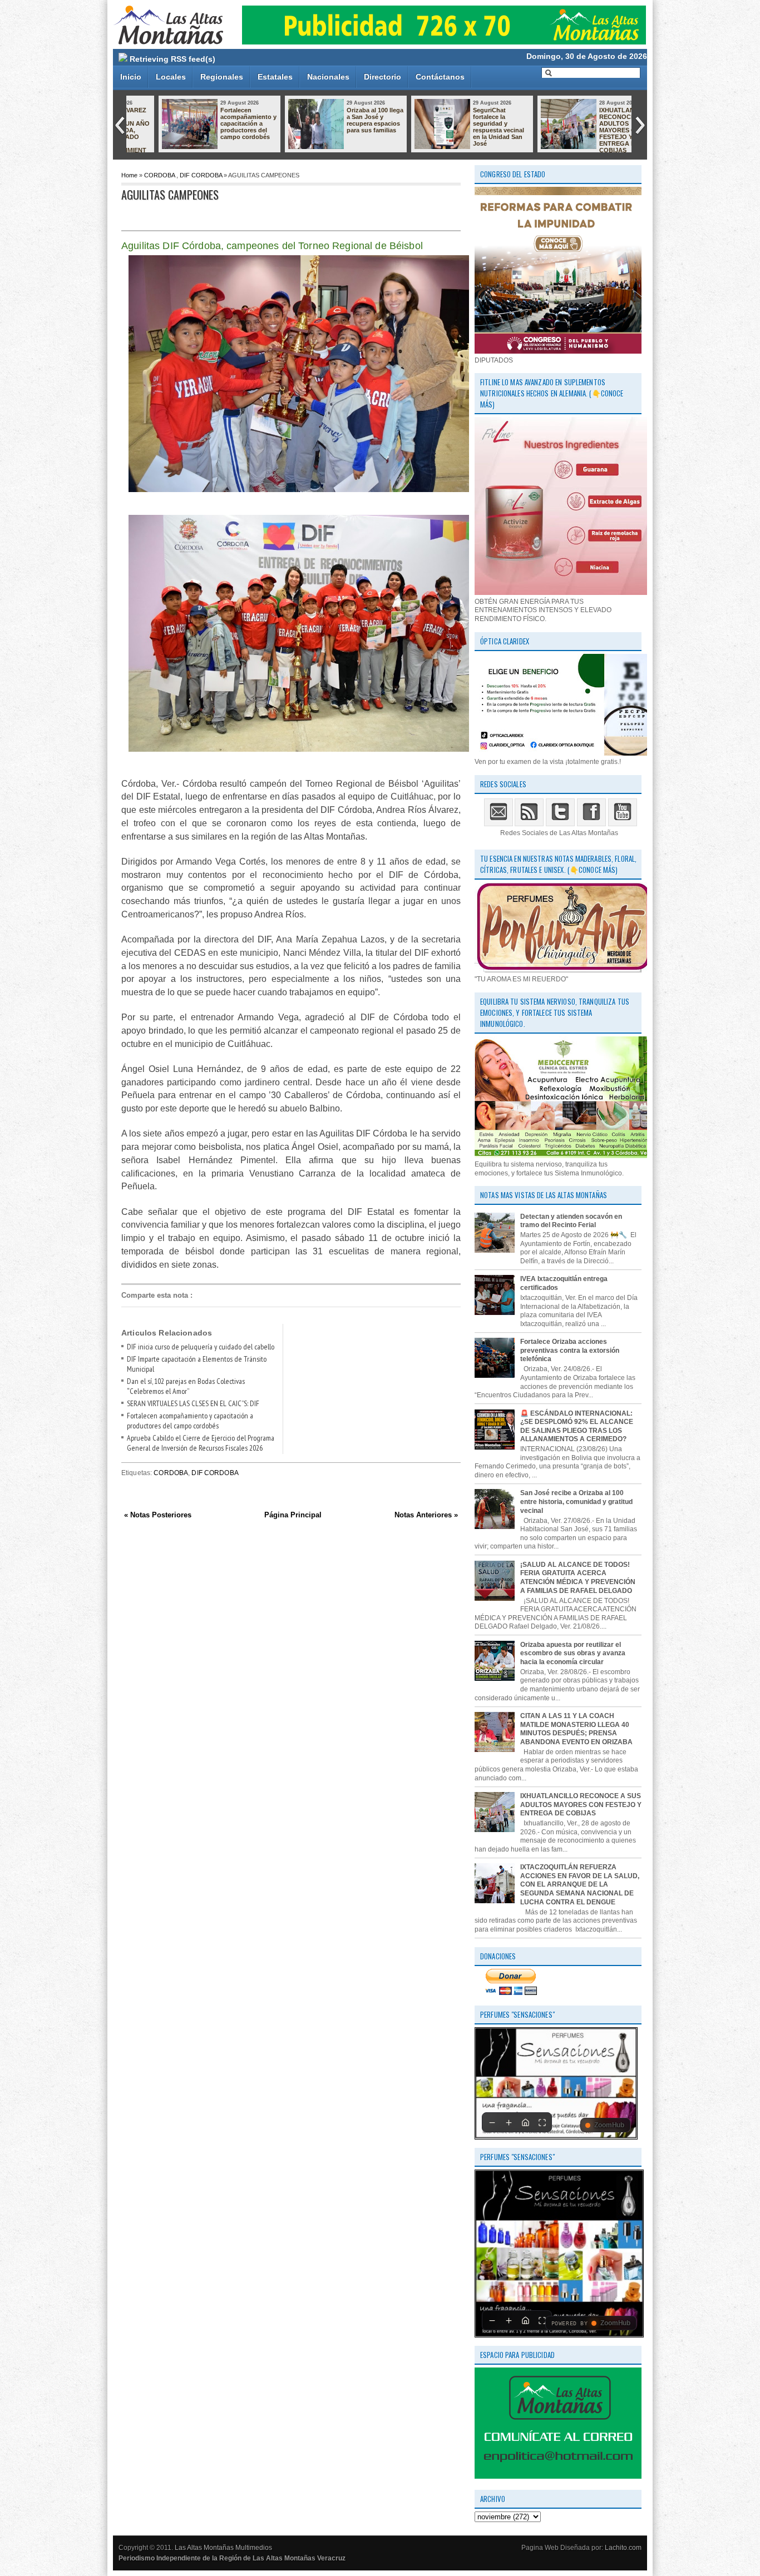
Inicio (131, 77)
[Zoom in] (509, 2122)
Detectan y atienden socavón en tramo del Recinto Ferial (571, 1221)
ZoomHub (609, 2125)
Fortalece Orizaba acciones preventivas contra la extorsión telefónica (570, 1350)
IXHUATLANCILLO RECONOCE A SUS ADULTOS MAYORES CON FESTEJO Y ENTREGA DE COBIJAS (598, 130)
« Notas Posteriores (158, 1515)
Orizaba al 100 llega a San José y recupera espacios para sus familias (346, 120)
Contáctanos (440, 77)
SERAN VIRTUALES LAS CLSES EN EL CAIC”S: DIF (193, 1403)
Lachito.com (623, 2548)
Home (129, 175)
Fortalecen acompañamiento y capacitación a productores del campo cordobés (219, 123)
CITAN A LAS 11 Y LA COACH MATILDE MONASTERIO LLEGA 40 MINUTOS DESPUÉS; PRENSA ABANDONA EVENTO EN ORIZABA (576, 1729)
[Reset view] (525, 2122)
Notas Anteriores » (426, 1515)
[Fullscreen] (542, 2122)
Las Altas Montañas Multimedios (223, 2548)
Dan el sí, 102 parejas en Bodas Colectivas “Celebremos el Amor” (186, 1386)
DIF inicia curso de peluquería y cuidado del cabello (201, 1347)
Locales (171, 77)
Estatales (275, 77)
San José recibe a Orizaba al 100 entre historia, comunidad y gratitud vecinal (576, 1502)
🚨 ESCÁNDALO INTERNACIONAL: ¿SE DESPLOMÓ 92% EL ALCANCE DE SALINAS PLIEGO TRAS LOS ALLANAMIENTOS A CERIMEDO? (577, 1426)
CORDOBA (159, 175)
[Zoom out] (492, 2122)
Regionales (222, 77)
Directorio (383, 77)
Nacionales (328, 77)
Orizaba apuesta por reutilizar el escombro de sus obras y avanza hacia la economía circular (573, 1653)
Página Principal (293, 1515)
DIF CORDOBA (201, 175)
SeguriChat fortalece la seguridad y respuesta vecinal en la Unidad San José (470, 127)
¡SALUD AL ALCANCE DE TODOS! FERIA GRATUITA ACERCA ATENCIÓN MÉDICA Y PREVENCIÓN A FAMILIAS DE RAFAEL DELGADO (578, 1578)
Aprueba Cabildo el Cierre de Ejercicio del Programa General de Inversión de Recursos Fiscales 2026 (201, 1443)
